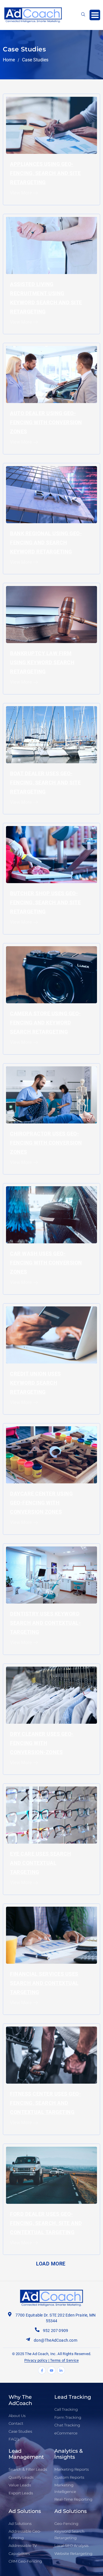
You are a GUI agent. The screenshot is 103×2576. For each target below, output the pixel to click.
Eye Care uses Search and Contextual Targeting (40, 1863)
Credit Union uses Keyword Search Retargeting (35, 1383)
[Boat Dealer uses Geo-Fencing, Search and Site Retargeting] (51, 734)
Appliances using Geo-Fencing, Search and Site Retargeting (45, 173)
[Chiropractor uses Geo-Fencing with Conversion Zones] (51, 1094)
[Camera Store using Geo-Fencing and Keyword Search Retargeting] (51, 974)
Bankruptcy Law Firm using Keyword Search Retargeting (42, 662)
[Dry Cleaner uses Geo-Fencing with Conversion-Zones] (51, 1695)
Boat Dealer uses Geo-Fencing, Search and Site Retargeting (45, 783)
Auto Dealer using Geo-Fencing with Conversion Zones (46, 422)
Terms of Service (64, 2360)
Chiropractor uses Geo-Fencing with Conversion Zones (46, 1143)
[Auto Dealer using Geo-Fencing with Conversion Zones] (51, 374)
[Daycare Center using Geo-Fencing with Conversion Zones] (51, 1455)
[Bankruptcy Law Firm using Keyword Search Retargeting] (51, 614)
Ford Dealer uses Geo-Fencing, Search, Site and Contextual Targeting (46, 2223)
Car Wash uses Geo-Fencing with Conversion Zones (46, 1263)
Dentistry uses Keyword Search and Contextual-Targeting (45, 1623)
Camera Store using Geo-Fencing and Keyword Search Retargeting (45, 1023)
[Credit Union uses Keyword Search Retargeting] (51, 1335)
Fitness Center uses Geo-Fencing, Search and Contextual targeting (45, 2103)
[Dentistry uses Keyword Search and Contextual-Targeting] (51, 1575)
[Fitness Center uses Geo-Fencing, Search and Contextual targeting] (51, 2055)
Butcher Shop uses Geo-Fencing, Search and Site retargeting (45, 902)
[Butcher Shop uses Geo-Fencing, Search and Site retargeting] (51, 854)
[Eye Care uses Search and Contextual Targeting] (51, 1815)
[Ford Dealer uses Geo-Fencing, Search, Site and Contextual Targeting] (51, 2175)
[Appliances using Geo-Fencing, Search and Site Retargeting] (51, 125)
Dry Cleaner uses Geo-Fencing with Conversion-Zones (42, 1743)
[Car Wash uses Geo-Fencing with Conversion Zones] (51, 1215)
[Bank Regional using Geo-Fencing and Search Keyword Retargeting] (51, 494)
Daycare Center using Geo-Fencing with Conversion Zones (41, 1503)
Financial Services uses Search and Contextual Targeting (44, 1983)
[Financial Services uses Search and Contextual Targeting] (51, 1935)
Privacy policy (36, 2360)
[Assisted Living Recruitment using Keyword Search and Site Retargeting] (51, 245)
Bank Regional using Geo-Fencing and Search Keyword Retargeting (46, 542)
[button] (95, 15)
